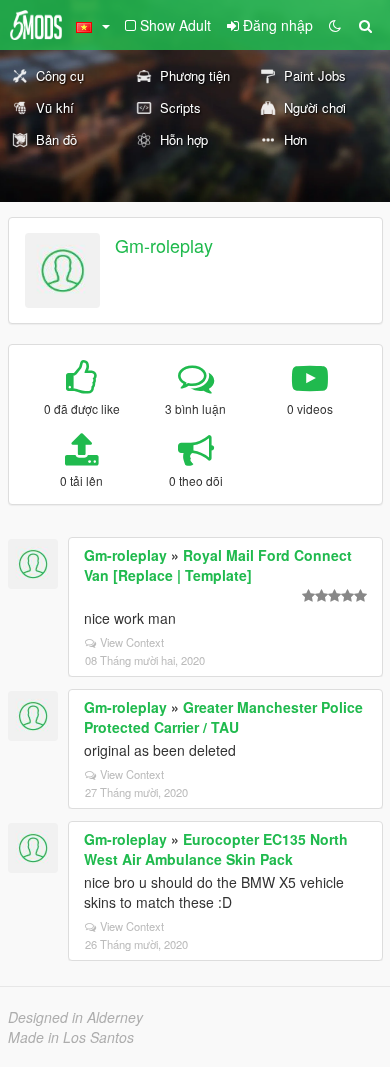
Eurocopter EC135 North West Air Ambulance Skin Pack (216, 849)
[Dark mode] (335, 25)
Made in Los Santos (71, 1037)
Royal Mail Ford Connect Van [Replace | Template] (218, 565)
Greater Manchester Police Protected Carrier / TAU (223, 717)
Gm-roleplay (164, 245)
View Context (132, 642)
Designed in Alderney (75, 1017)
